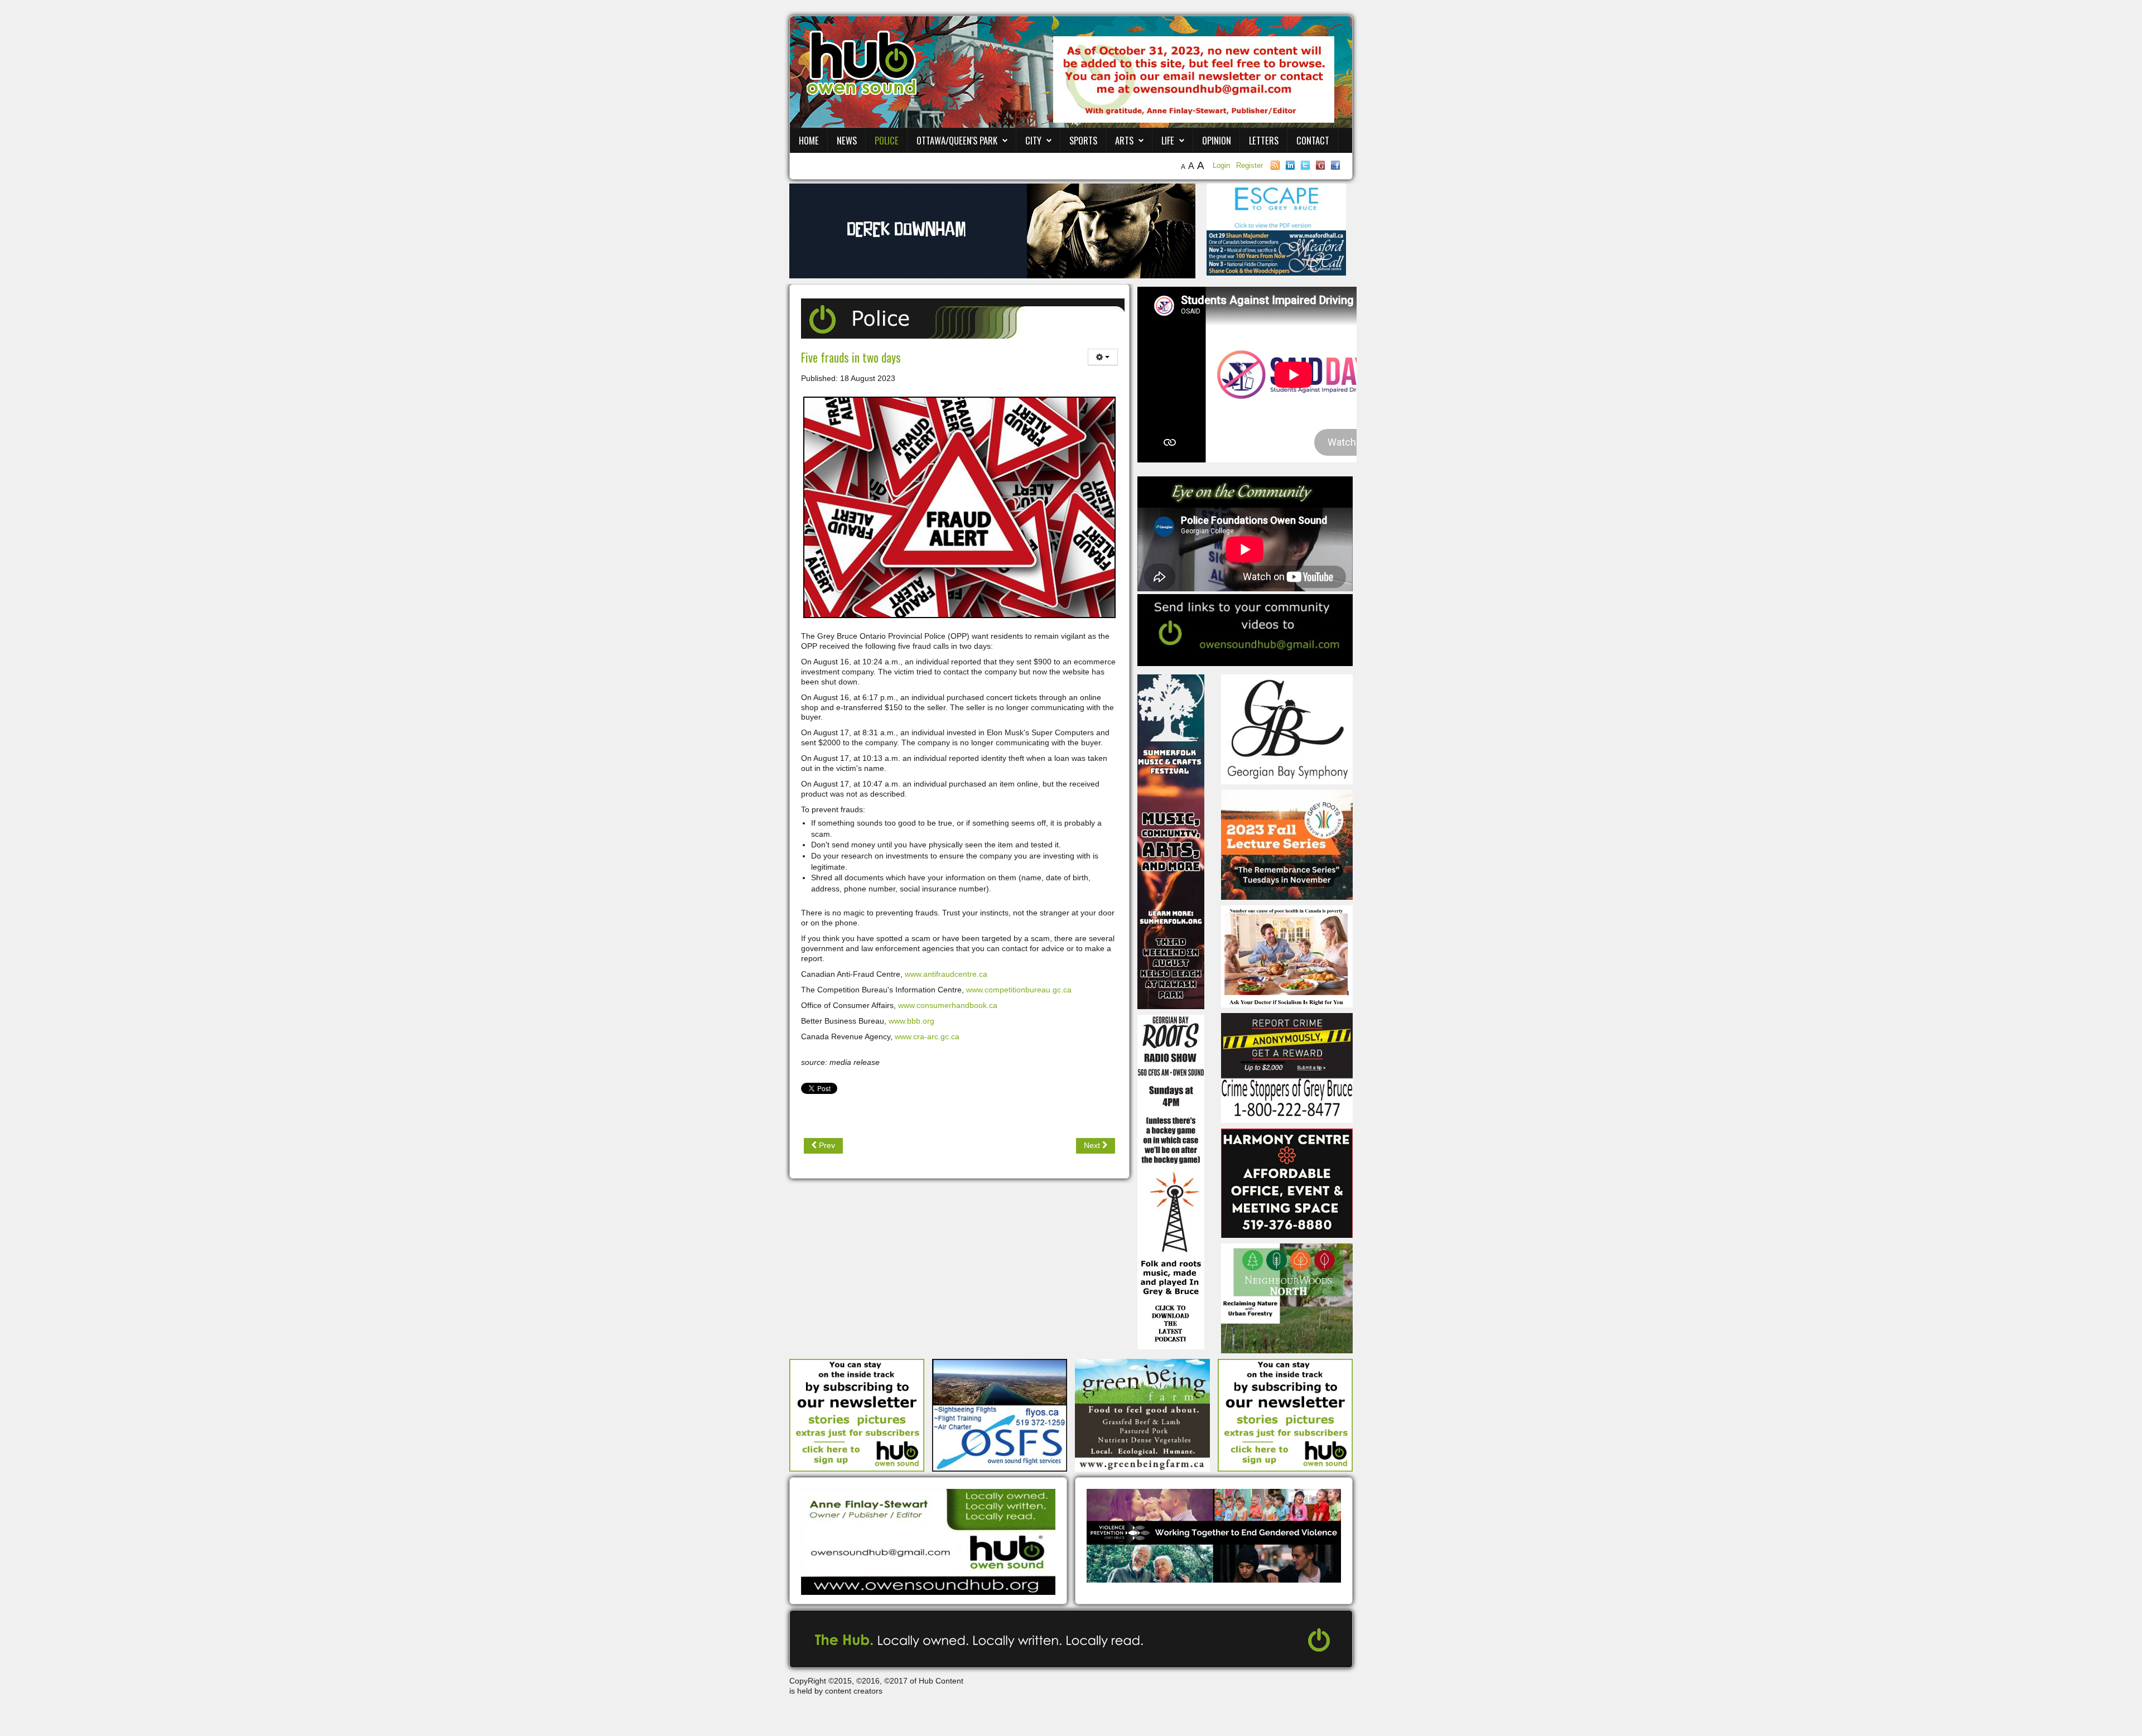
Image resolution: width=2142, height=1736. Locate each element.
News (847, 140)
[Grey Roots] (1287, 844)
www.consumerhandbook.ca (948, 1005)
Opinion (1217, 140)
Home (809, 140)
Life (1168, 140)
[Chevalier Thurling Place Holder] (992, 230)
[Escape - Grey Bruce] (1276, 206)
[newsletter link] (857, 1414)
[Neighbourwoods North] (1287, 1298)
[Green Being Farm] (1142, 1414)
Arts (1124, 140)
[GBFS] (1171, 841)
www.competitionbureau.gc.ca (1019, 990)
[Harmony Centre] (1287, 1183)
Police (887, 140)
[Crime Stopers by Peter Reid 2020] (1287, 1067)
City (1033, 140)
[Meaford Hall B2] (1276, 252)
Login (1222, 165)
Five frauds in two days (851, 357)
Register (1249, 165)
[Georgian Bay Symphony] (1287, 729)
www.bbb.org (911, 1021)
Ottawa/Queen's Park (957, 140)
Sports (1083, 140)
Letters (1264, 140)
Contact (1313, 140)
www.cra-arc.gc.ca (927, 1036)
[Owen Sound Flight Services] (1000, 1414)
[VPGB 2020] (1214, 1535)
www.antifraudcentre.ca (946, 974)
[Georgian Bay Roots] (1171, 1182)
